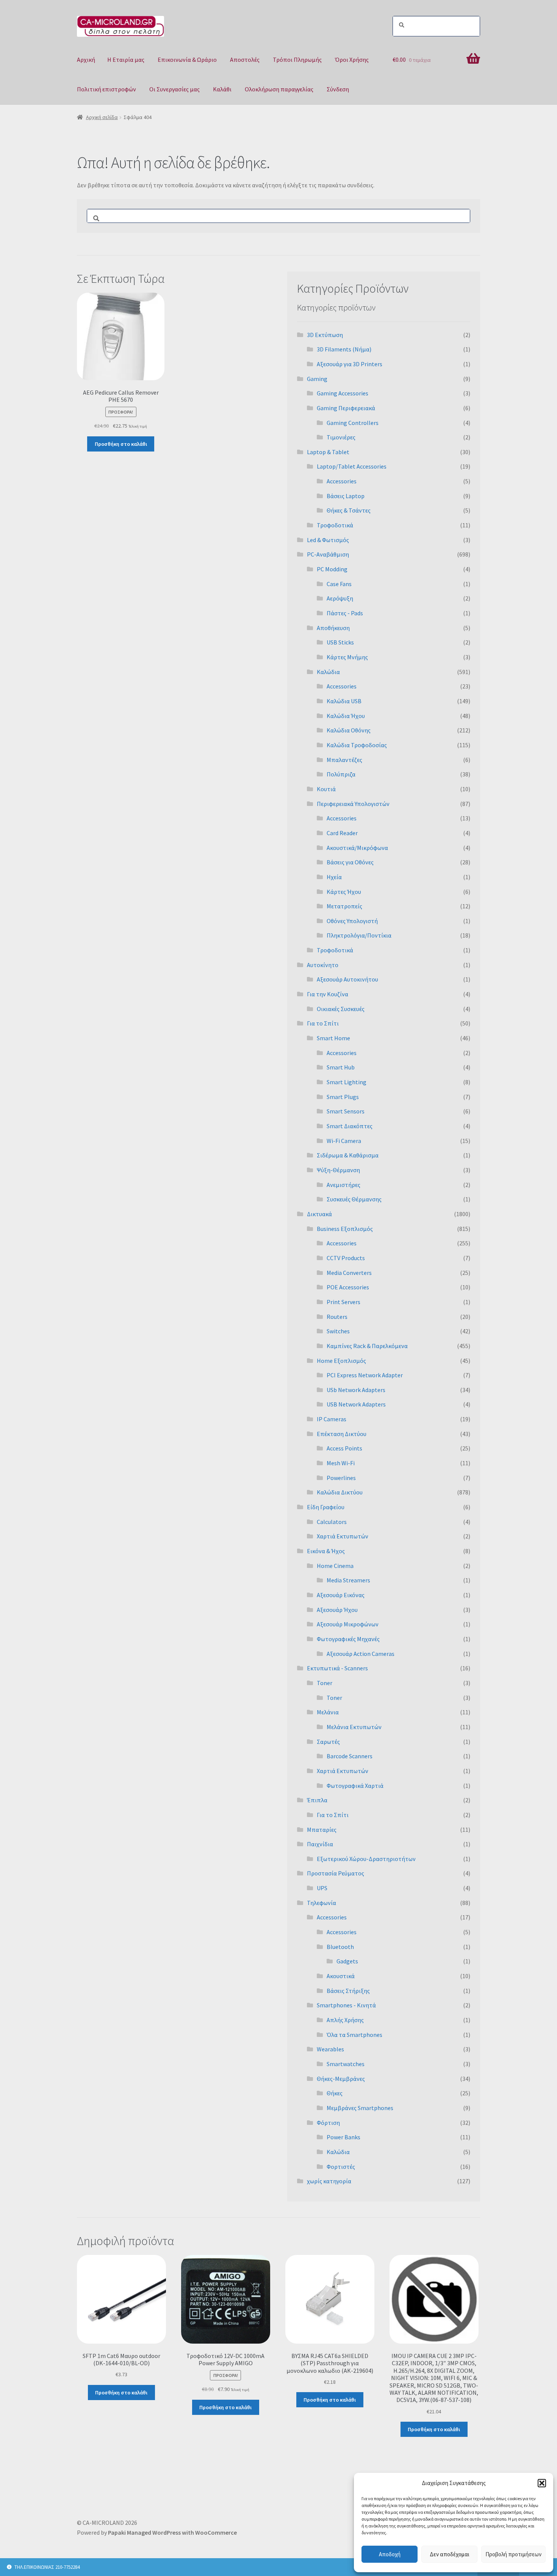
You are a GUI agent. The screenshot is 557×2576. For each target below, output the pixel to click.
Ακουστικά (341, 1976)
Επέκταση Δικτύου (342, 1434)
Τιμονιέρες (341, 437)
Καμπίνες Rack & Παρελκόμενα (367, 1346)
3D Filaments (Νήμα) (344, 349)
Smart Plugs (343, 1097)
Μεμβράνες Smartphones (360, 2108)
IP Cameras (332, 1419)
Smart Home (333, 1038)
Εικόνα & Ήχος (326, 1551)
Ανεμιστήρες (343, 1185)
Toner (325, 1683)
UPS (322, 1888)
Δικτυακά (319, 1214)
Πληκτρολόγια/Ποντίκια (359, 935)
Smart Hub (341, 1067)
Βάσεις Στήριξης (348, 1991)
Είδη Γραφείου (326, 1507)
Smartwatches (346, 2064)
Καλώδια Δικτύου (340, 1492)
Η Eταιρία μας (126, 60)
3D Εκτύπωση (325, 335)
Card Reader (342, 833)
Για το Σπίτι (323, 1023)
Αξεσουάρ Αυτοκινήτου (347, 979)
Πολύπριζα (341, 774)
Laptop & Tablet (328, 452)
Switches (338, 1331)
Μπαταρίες (322, 1830)
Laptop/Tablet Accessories (352, 466)
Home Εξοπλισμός (341, 1361)
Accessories (342, 481)
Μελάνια (328, 1712)
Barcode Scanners (350, 1756)
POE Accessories (348, 1287)
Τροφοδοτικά (335, 525)
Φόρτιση (328, 2123)
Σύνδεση (338, 89)
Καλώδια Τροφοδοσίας (357, 745)
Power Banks (343, 2137)
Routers (337, 1317)
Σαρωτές (328, 1742)
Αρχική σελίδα (102, 117)
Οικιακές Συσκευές (341, 1009)
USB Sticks (340, 642)
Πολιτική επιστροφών (106, 89)
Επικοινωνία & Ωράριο (187, 60)
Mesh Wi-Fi (341, 1463)
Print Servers (343, 1302)
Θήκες (335, 2093)
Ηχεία (334, 877)
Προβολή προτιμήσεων (513, 2554)
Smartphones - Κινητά (346, 2005)
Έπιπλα (317, 1800)
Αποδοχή (390, 2554)
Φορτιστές (341, 2167)
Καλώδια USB (344, 701)
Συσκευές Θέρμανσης (354, 1199)
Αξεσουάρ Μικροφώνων (348, 1624)
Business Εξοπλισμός (345, 1229)
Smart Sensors (346, 1111)
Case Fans (339, 584)
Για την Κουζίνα (328, 994)
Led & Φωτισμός (328, 540)
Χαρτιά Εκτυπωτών (343, 1536)
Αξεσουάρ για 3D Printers (350, 364)
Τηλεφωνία (322, 1903)
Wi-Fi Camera (344, 1141)
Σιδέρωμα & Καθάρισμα (348, 1155)
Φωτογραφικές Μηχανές (348, 1639)
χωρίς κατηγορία (329, 2181)
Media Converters (349, 1273)
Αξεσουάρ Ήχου (337, 1610)
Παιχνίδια (320, 1844)
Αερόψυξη (340, 598)
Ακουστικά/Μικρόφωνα (357, 848)
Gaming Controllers (353, 423)
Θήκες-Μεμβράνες (341, 2079)
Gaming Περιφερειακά (346, 408)
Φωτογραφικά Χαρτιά (355, 1786)
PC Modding (332, 569)
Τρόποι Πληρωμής (297, 60)
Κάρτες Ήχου (344, 892)
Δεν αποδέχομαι (450, 2554)
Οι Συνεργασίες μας (174, 89)
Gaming (317, 379)
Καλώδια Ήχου (346, 716)
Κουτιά (326, 789)
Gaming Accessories (343, 393)
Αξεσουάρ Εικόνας (341, 1595)
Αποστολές (245, 60)
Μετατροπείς (344, 906)
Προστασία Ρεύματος (336, 1873)
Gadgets (347, 1961)
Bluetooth (340, 1947)
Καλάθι (222, 89)
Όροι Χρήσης (352, 60)
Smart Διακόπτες (350, 1126)
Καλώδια (328, 672)
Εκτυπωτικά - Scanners (337, 1668)
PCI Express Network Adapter (365, 1375)
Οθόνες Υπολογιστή (352, 921)
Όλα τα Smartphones (354, 2035)
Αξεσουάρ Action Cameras (361, 1654)
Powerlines (341, 1478)
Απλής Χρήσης (345, 2020)
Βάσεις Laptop (346, 496)
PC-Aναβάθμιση (328, 554)
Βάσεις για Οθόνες (350, 862)
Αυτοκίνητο (323, 965)
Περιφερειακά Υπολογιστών (353, 804)
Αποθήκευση (333, 628)
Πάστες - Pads (345, 613)
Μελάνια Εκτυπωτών (354, 1727)
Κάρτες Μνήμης (347, 657)
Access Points (344, 1448)
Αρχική (86, 60)
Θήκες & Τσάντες (349, 510)
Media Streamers (348, 1580)
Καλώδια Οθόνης (349, 730)
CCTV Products (346, 1258)
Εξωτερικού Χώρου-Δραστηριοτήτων (366, 1859)
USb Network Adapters (356, 1390)
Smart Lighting (347, 1082)
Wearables (330, 2049)
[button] (542, 2483)
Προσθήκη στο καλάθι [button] (121, 444)
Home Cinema (335, 1566)
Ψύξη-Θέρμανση (338, 1170)
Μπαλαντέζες (344, 760)
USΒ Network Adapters (356, 1404)
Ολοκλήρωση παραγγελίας (279, 89)
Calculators (332, 1522)
